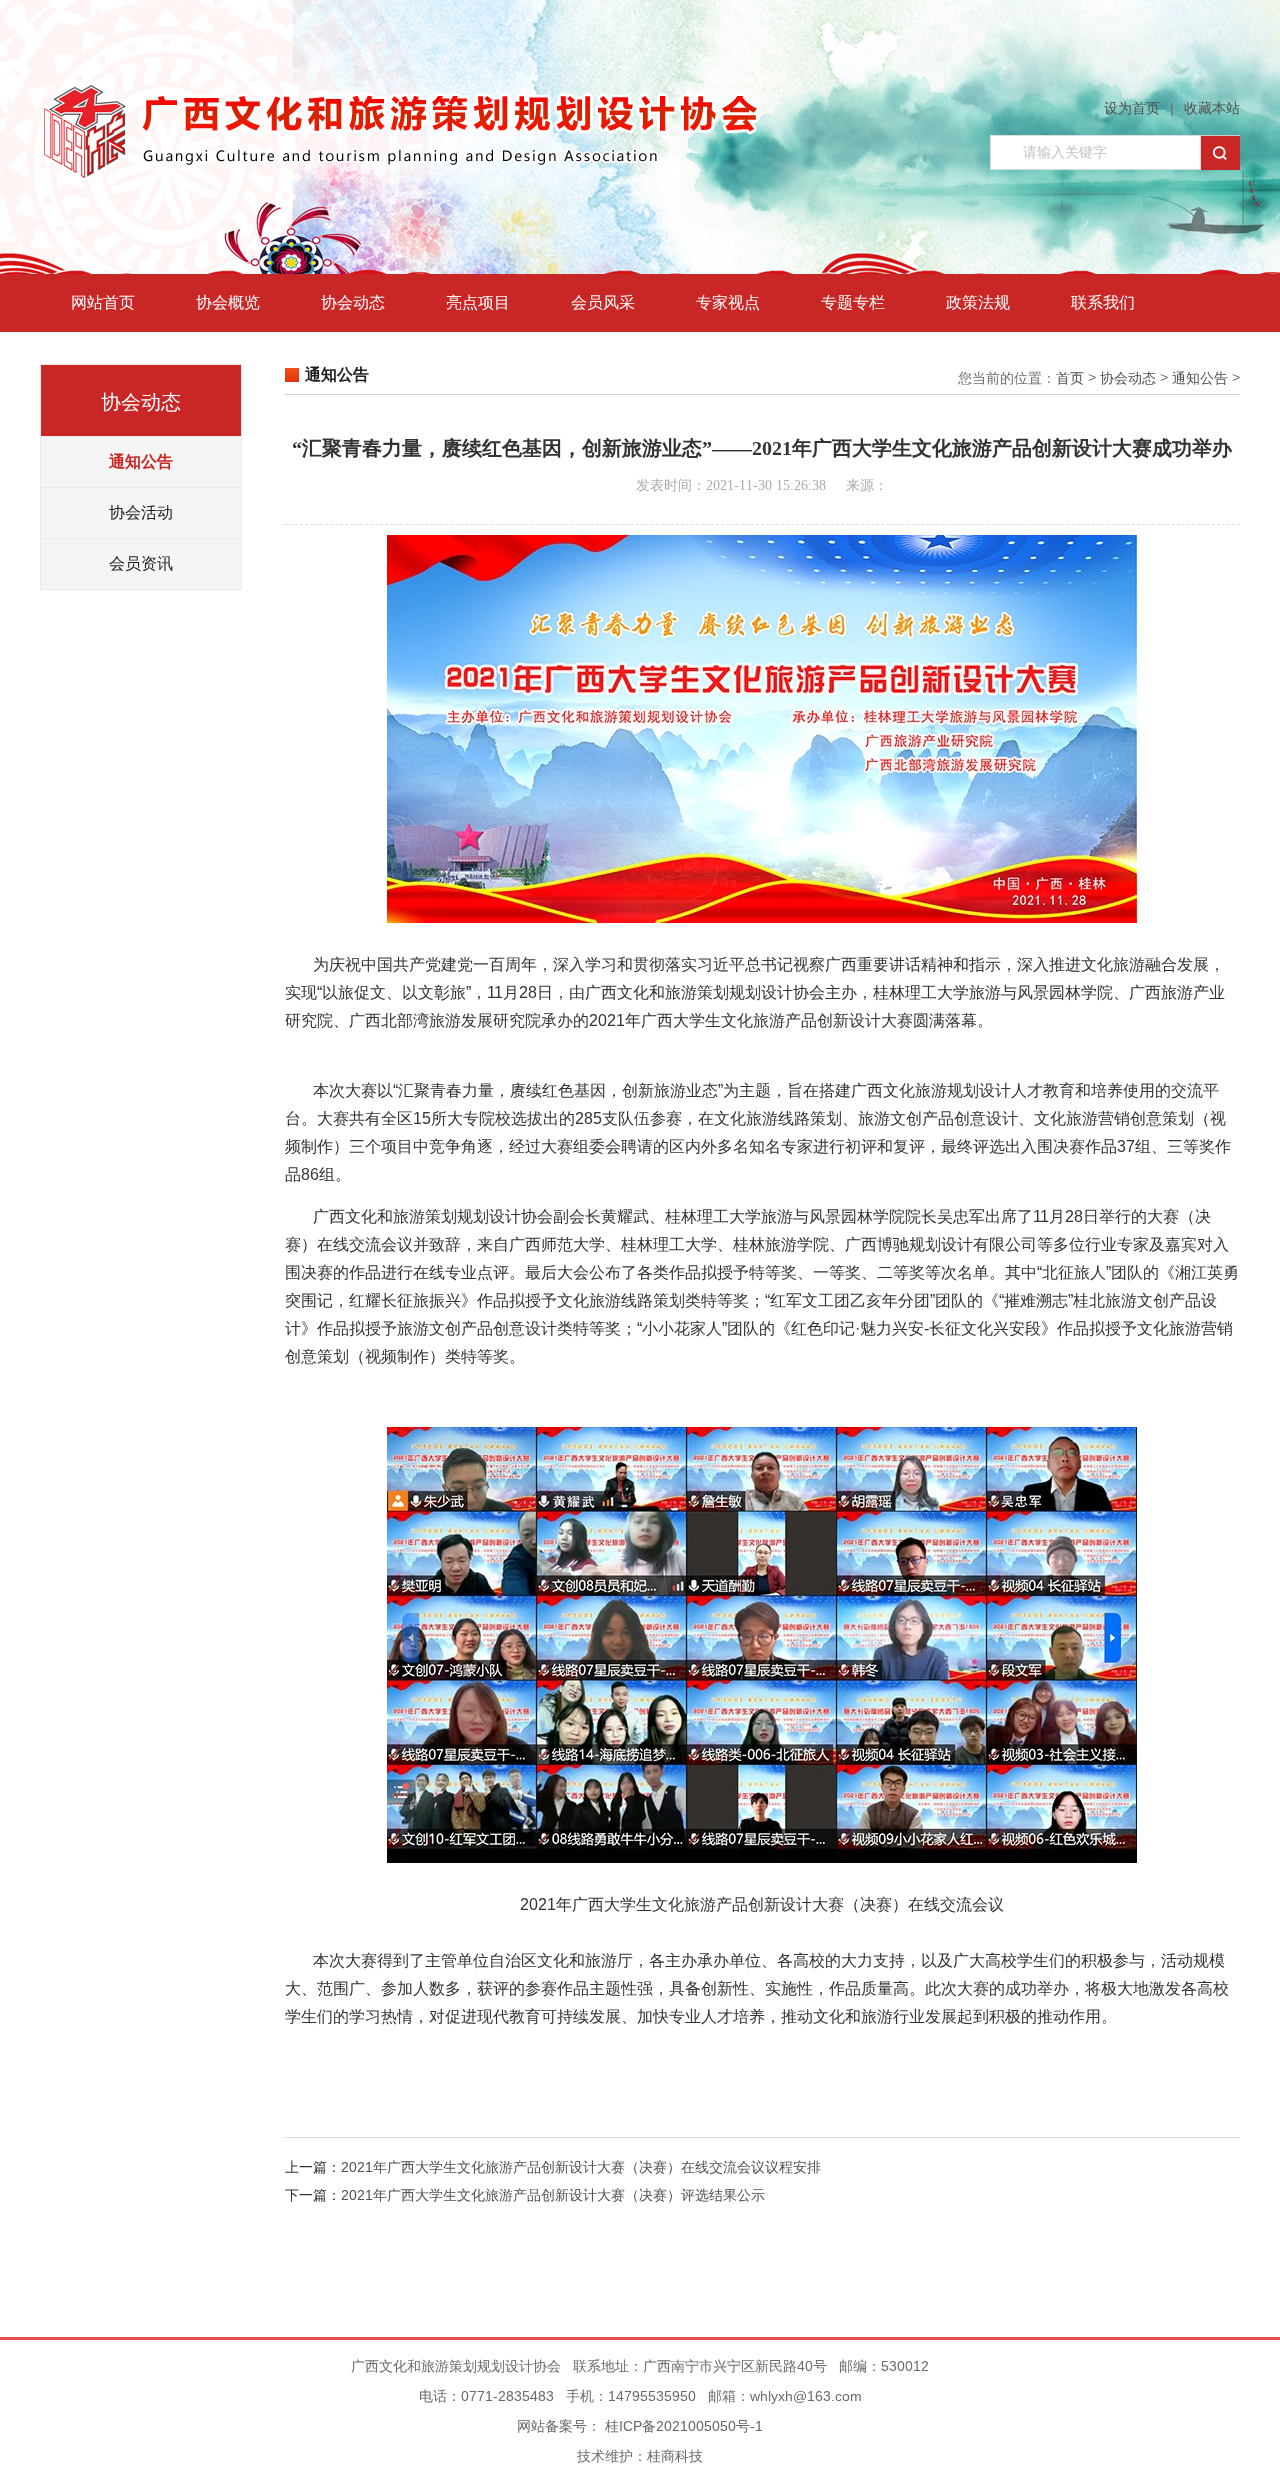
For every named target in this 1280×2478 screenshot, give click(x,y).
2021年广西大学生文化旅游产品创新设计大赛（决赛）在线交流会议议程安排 (581, 2167)
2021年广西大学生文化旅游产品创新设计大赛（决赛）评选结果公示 (553, 2195)
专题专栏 (853, 302)
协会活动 (141, 512)
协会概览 (228, 302)
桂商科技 (675, 2456)
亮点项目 (478, 302)
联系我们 (1103, 302)
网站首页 (103, 302)
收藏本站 (1212, 108)
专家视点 (728, 302)
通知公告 (141, 461)
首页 (1070, 378)
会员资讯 (141, 563)
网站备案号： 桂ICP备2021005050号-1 (640, 2426)
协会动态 (353, 302)
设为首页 (1132, 108)
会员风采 (603, 302)
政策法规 (978, 302)
